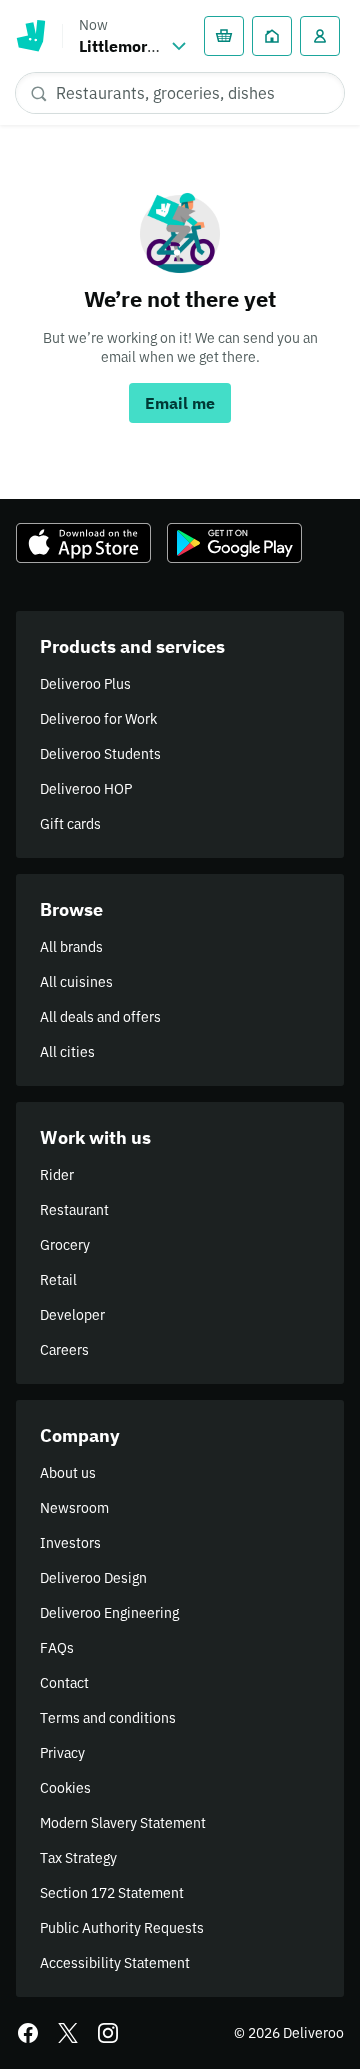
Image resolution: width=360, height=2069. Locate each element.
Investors (70, 1543)
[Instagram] (108, 2033)
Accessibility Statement (115, 1963)
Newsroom (74, 1508)
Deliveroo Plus (85, 684)
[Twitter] (68, 2033)
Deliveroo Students (100, 754)
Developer (72, 1315)
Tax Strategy (78, 1858)
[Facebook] (28, 2033)
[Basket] (224, 36)
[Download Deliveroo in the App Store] (83, 543)
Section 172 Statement (112, 1893)
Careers (64, 1350)
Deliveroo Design (93, 1578)
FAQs (57, 1648)
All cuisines (76, 982)
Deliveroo (31, 36)
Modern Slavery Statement (123, 1823)
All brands (71, 947)
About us (68, 1473)
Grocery (65, 1245)
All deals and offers (100, 1017)
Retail (58, 1280)
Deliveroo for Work (98, 719)
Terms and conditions (108, 1718)
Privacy (62, 1753)
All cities (67, 1052)
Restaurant (74, 1210)
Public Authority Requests (122, 1928)
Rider (57, 1175)
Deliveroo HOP (86, 789)
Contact (64, 1683)
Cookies (65, 1788)
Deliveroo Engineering (109, 1613)
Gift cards (70, 824)
